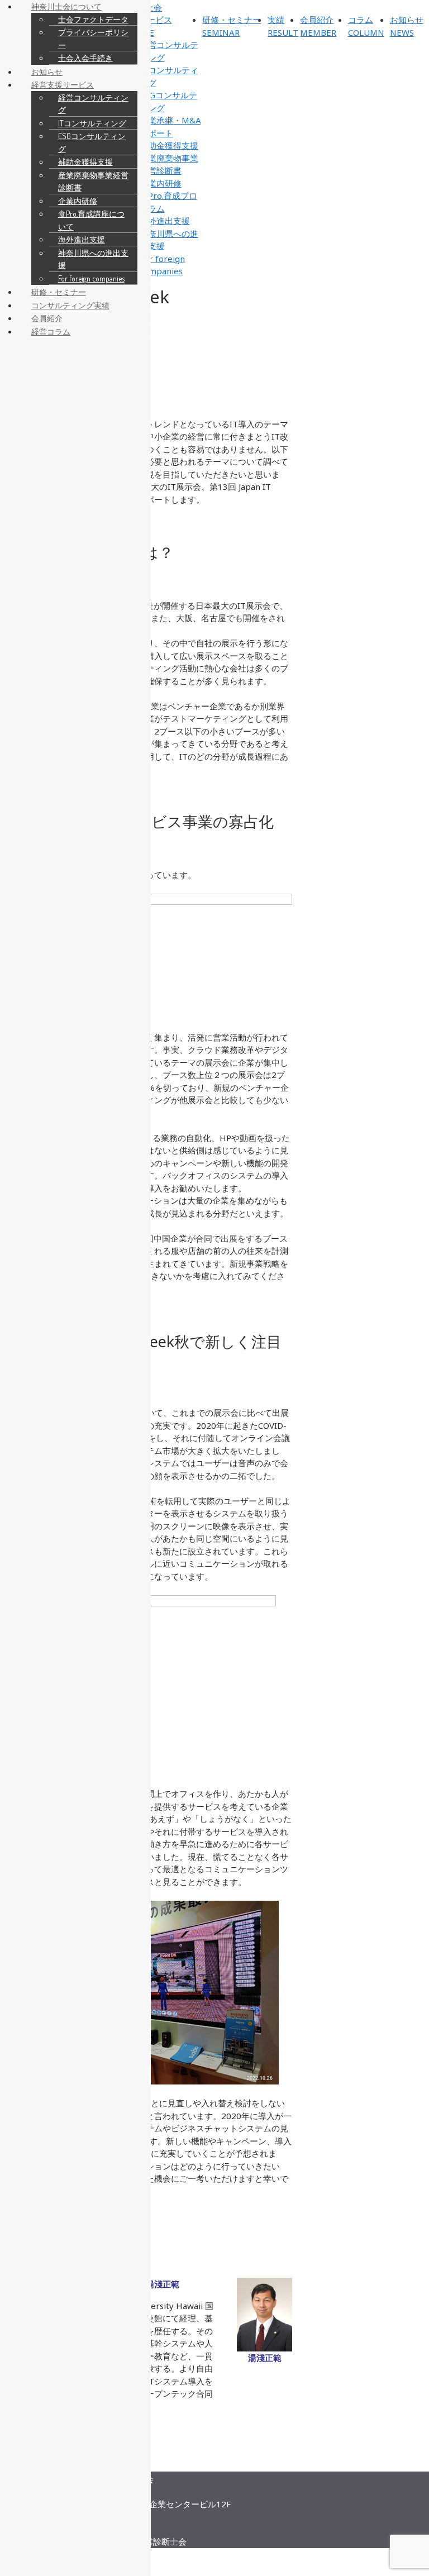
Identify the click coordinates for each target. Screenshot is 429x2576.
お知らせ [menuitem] (47, 72)
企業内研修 (161, 183)
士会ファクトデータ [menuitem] (93, 19)
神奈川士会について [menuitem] (66, 6)
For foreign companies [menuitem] (91, 278)
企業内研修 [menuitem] (78, 201)
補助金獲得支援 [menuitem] (85, 162)
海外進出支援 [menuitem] (82, 239)
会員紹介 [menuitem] (47, 318)
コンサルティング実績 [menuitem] (70, 305)
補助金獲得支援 (169, 145)
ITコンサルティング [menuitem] (92, 123)
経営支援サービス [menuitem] (63, 85)
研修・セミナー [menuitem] (59, 292)
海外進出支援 (165, 221)
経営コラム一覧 (156, 2465)
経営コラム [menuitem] (51, 331)
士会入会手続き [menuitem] (85, 58)
